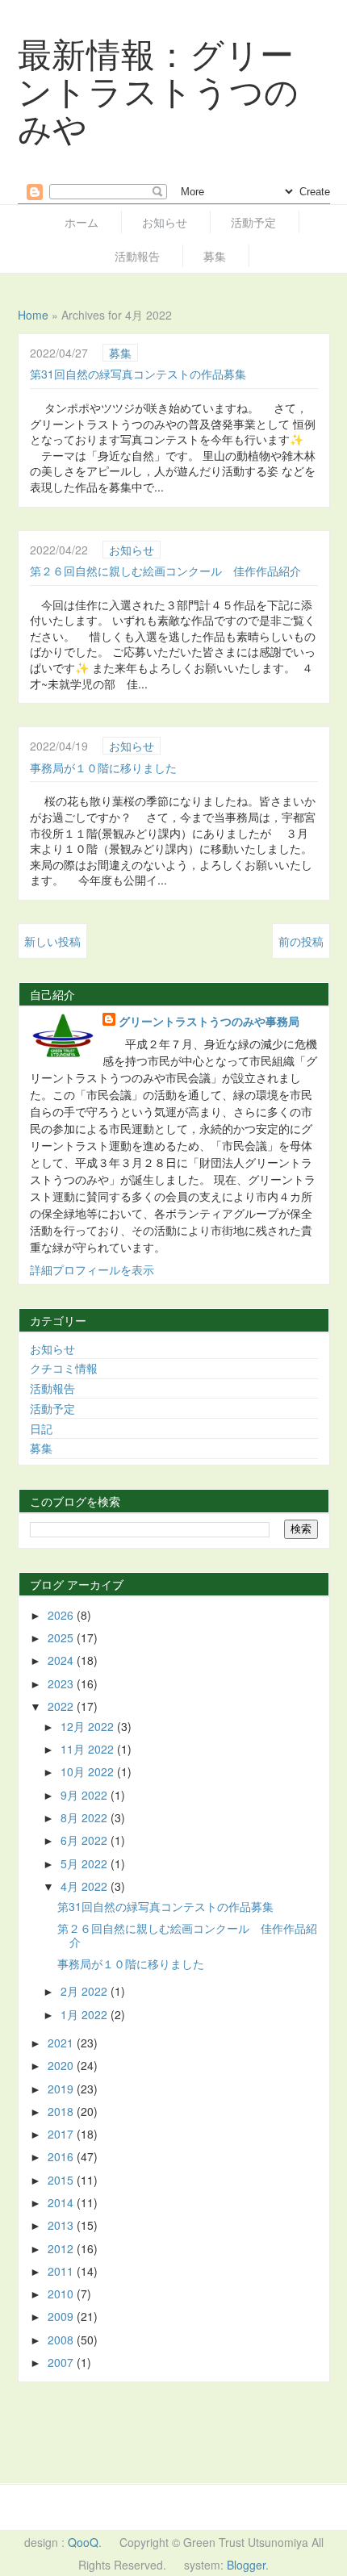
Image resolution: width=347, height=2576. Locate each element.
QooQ (83, 2542)
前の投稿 (301, 941)
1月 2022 (86, 2014)
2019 (62, 2089)
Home (33, 315)
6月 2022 (86, 1840)
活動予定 (253, 222)
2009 (62, 2316)
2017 (62, 2134)
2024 (62, 1660)
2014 (62, 2202)
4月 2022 (86, 1886)
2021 (62, 2043)
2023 (62, 1683)
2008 (62, 2340)
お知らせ (165, 222)
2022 (62, 1706)
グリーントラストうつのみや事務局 (209, 1021)
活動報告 (137, 256)
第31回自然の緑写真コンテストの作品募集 (138, 374)
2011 (62, 2271)
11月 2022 (89, 1749)
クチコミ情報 (64, 1368)
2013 (62, 2225)
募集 (215, 256)
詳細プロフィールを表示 (92, 1269)
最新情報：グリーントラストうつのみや (159, 90)
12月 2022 (89, 1726)
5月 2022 (86, 1863)
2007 (62, 2362)
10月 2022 (89, 1771)
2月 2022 (86, 1991)
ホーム (82, 222)
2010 (62, 2294)
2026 (62, 1615)
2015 (62, 2180)
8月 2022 (86, 1817)
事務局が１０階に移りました (103, 767)
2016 (62, 2156)
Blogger (246, 2565)
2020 (62, 2065)
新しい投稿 (52, 941)
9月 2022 (86, 1795)
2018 (62, 2111)
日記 (41, 1428)
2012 (62, 2248)
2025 (62, 1637)
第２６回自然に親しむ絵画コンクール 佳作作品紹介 (165, 571)
